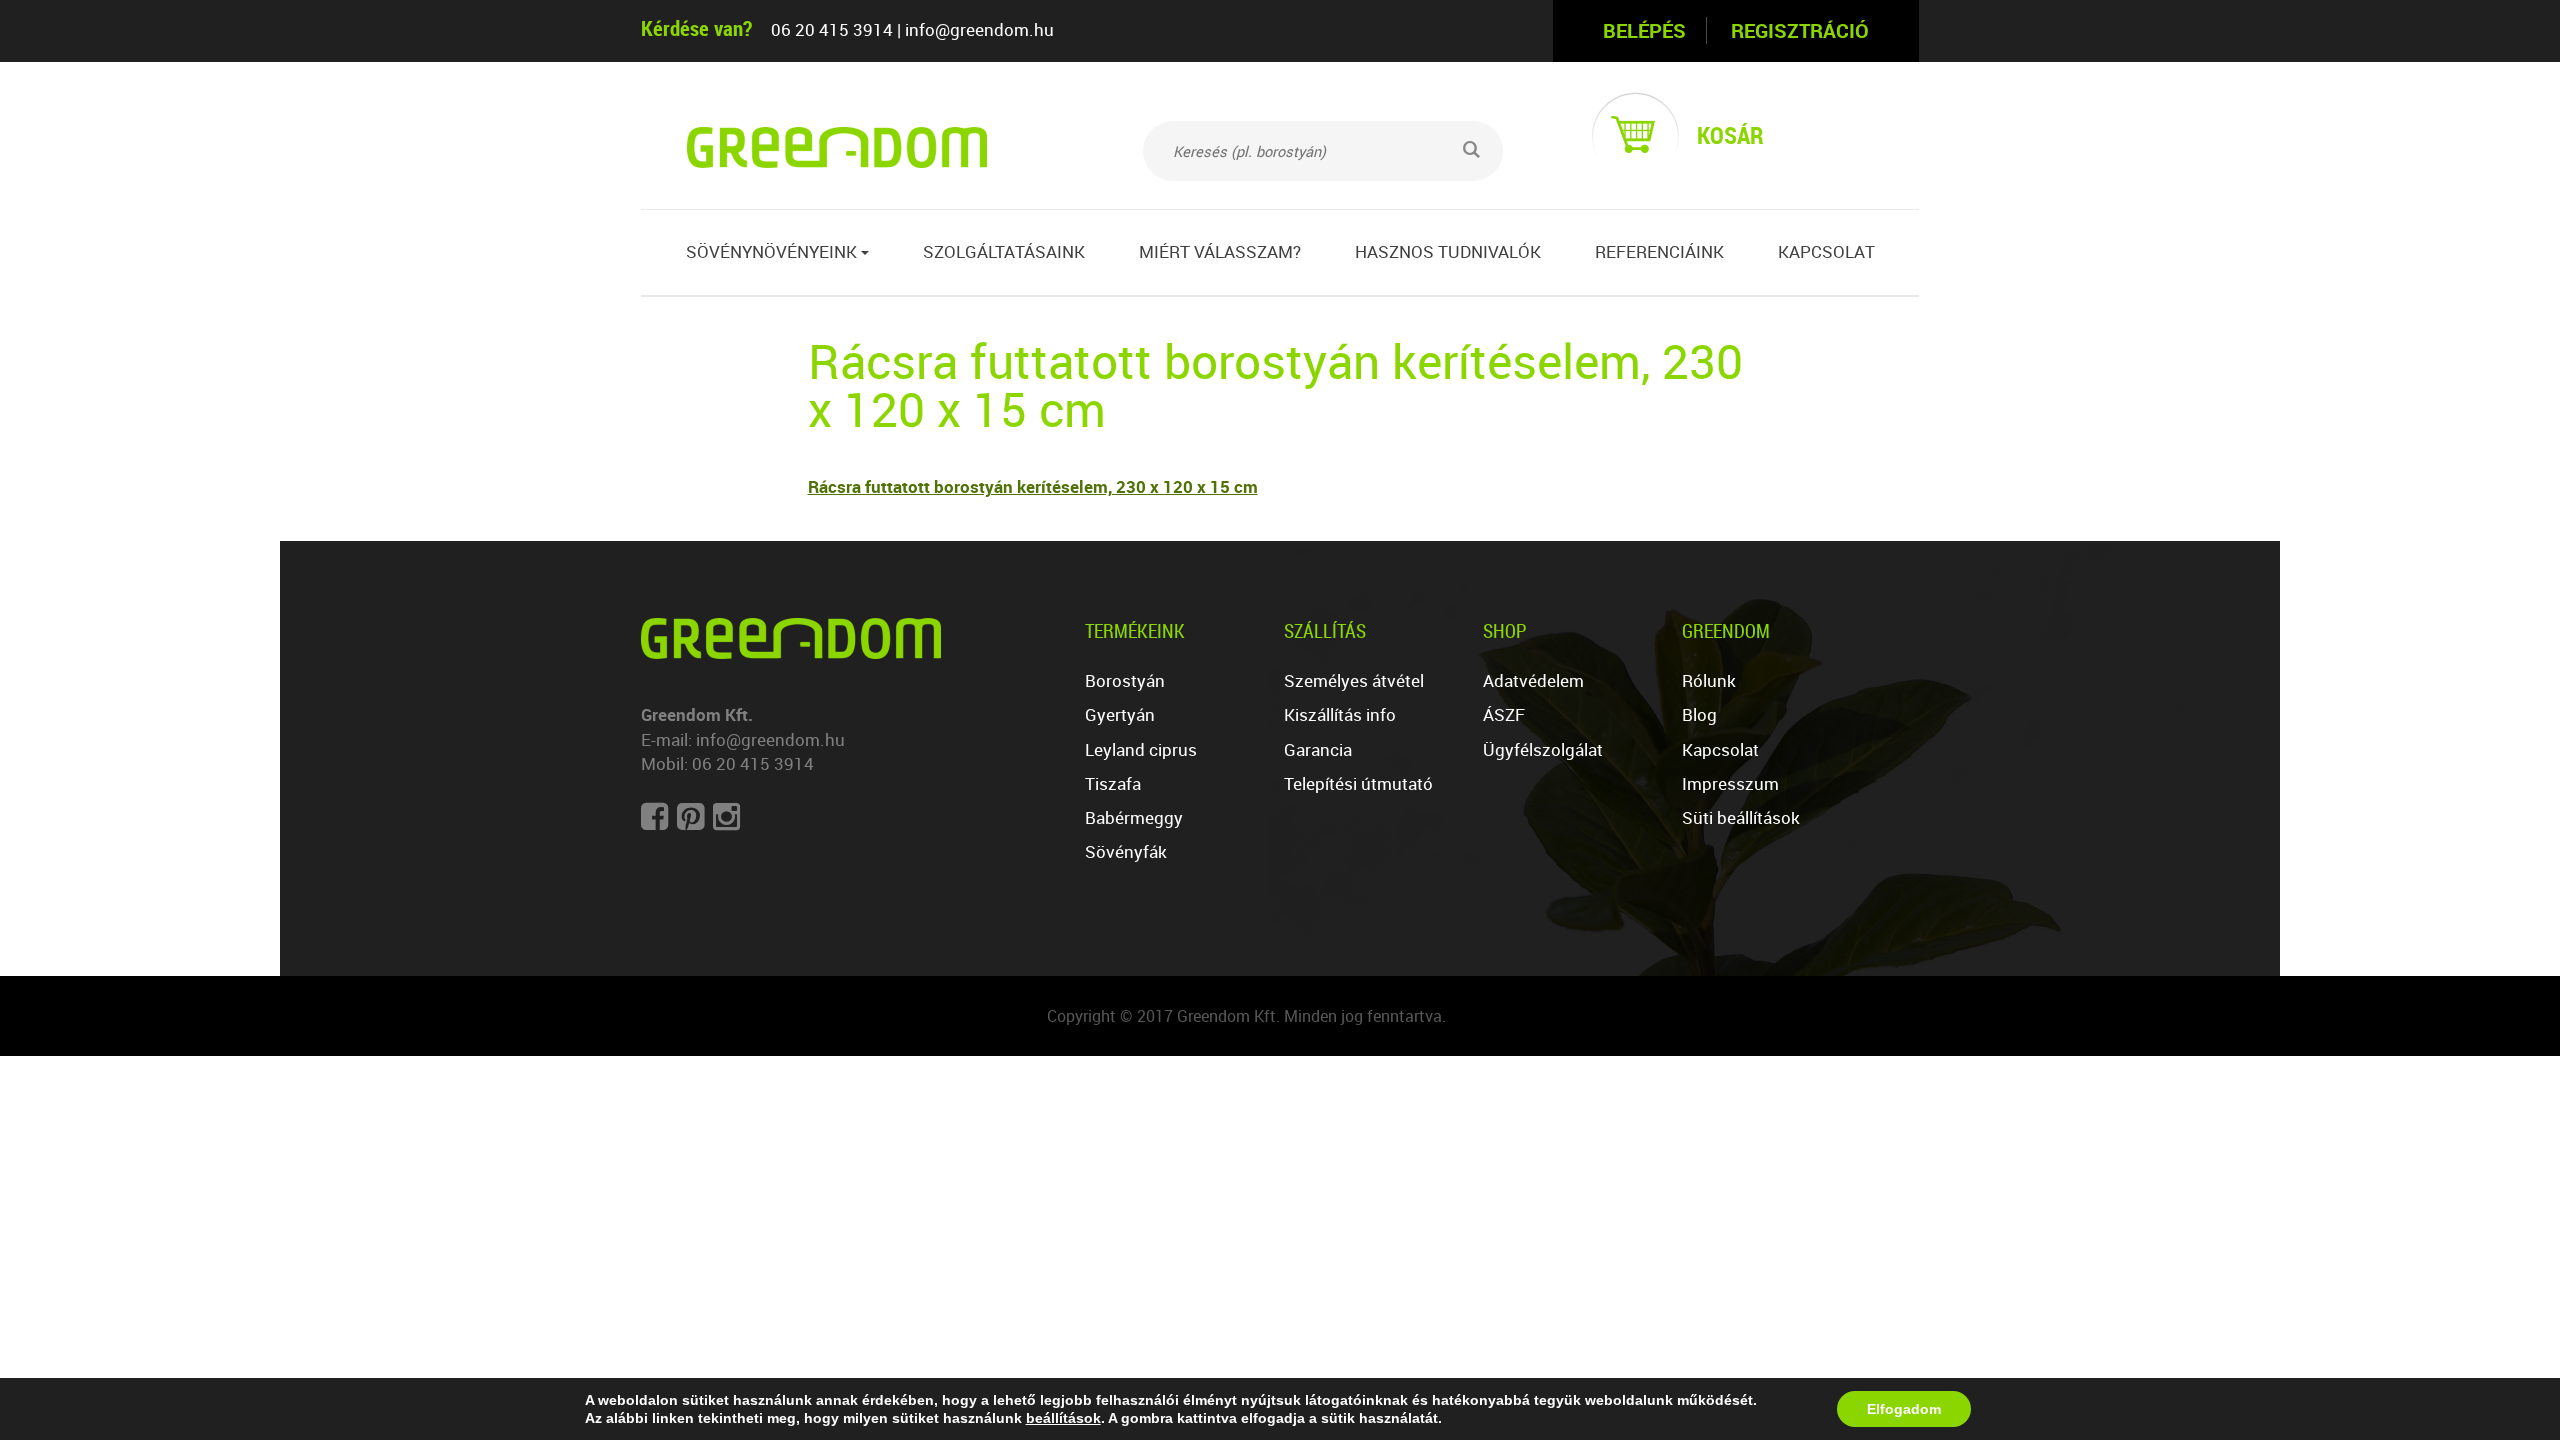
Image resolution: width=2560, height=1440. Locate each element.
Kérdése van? (696, 27)
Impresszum (1730, 783)
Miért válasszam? (1220, 251)
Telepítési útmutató (1358, 783)
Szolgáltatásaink (1004, 251)
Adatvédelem (1533, 680)
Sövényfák (1126, 851)
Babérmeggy (1134, 817)
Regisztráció (1800, 30)
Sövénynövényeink (777, 251)
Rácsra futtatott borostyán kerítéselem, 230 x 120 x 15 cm (1033, 486)
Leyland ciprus (1141, 749)
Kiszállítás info (1340, 714)
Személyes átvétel (1354, 680)
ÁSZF (1504, 714)
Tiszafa (1113, 783)
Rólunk (1709, 680)
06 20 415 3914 (832, 29)
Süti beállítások (1741, 817)
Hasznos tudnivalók (1448, 251)
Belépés (1644, 30)
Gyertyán (1120, 714)
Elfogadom (1904, 1409)
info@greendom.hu (979, 29)
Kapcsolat (1826, 251)
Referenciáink (1659, 251)
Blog (1699, 714)
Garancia (1318, 749)
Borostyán (1125, 680)
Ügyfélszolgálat (1543, 749)
